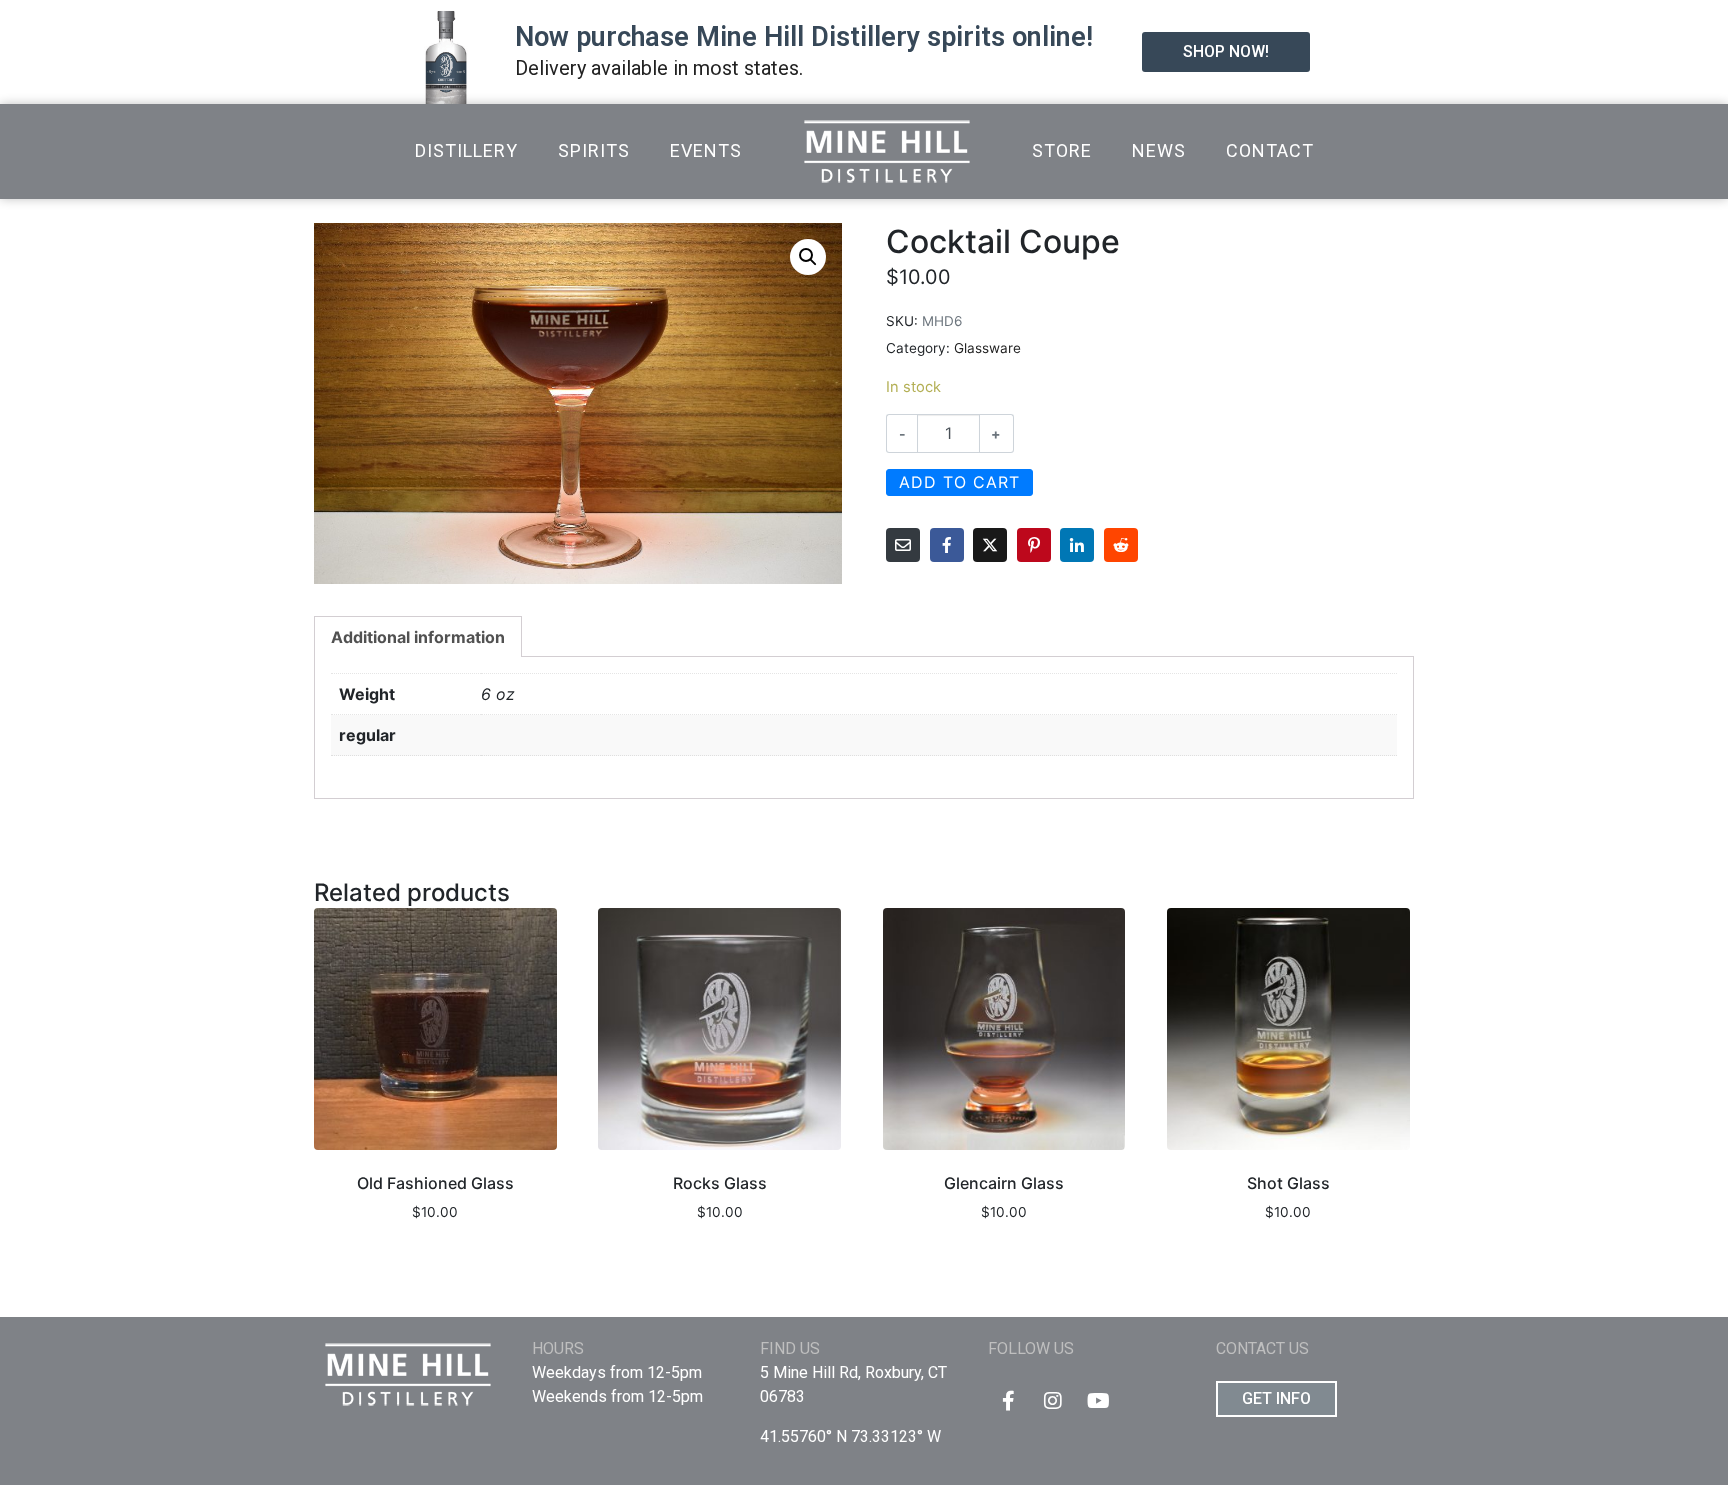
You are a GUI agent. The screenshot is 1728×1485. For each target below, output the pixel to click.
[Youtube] (1098, 1401)
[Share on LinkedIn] (1077, 545)
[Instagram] (1053, 1401)
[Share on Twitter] (990, 545)
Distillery (466, 150)
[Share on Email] (903, 545)
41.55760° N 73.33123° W (850, 1436)
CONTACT (1270, 150)
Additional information (418, 637)
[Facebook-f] (1008, 1401)
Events (706, 150)
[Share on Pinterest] (1034, 545)
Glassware (987, 348)
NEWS (1159, 150)
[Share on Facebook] (947, 545)
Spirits (594, 150)
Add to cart (959, 482)
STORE (1062, 150)
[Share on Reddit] (1121, 545)
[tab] (418, 636)
